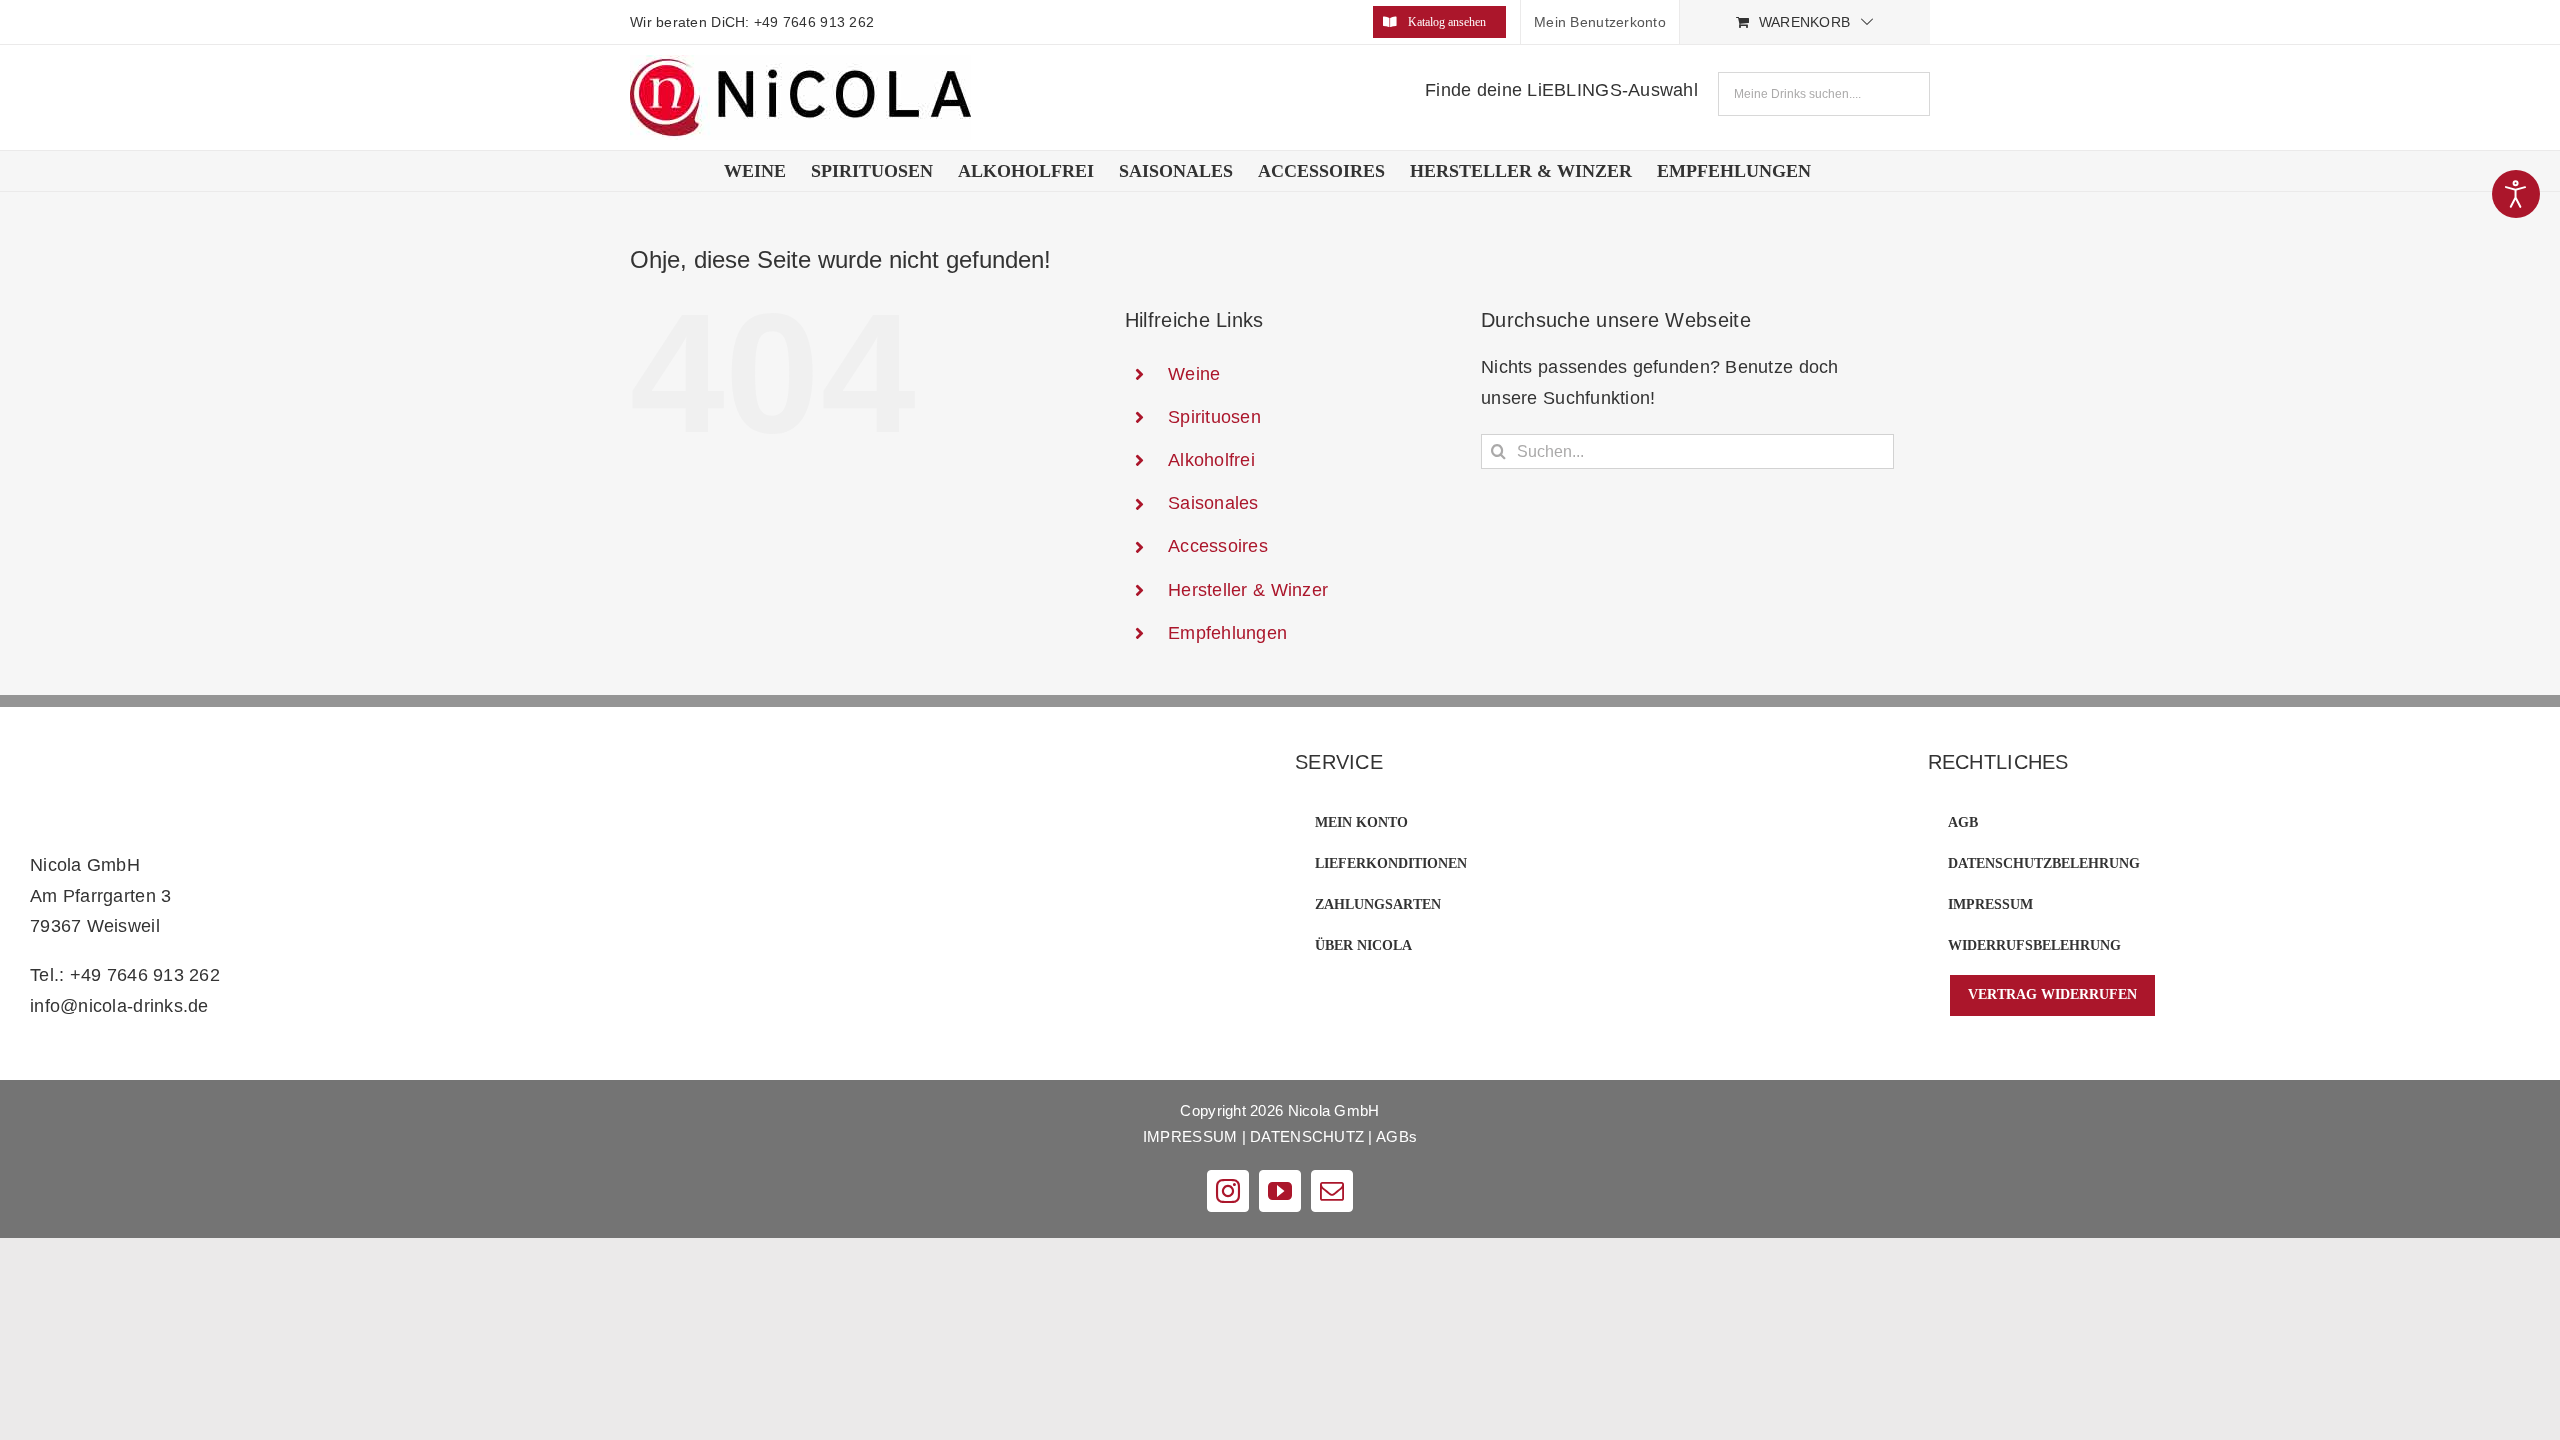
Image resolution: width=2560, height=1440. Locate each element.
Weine (1194, 374)
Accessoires (1218, 546)
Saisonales (1213, 503)
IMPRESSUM (1190, 1136)
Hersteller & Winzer (1248, 590)
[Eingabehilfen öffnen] (2516, 194)
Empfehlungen (1227, 633)
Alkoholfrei (1211, 460)
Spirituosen (1214, 417)
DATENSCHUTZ (1307, 1136)
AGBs (1396, 1136)
